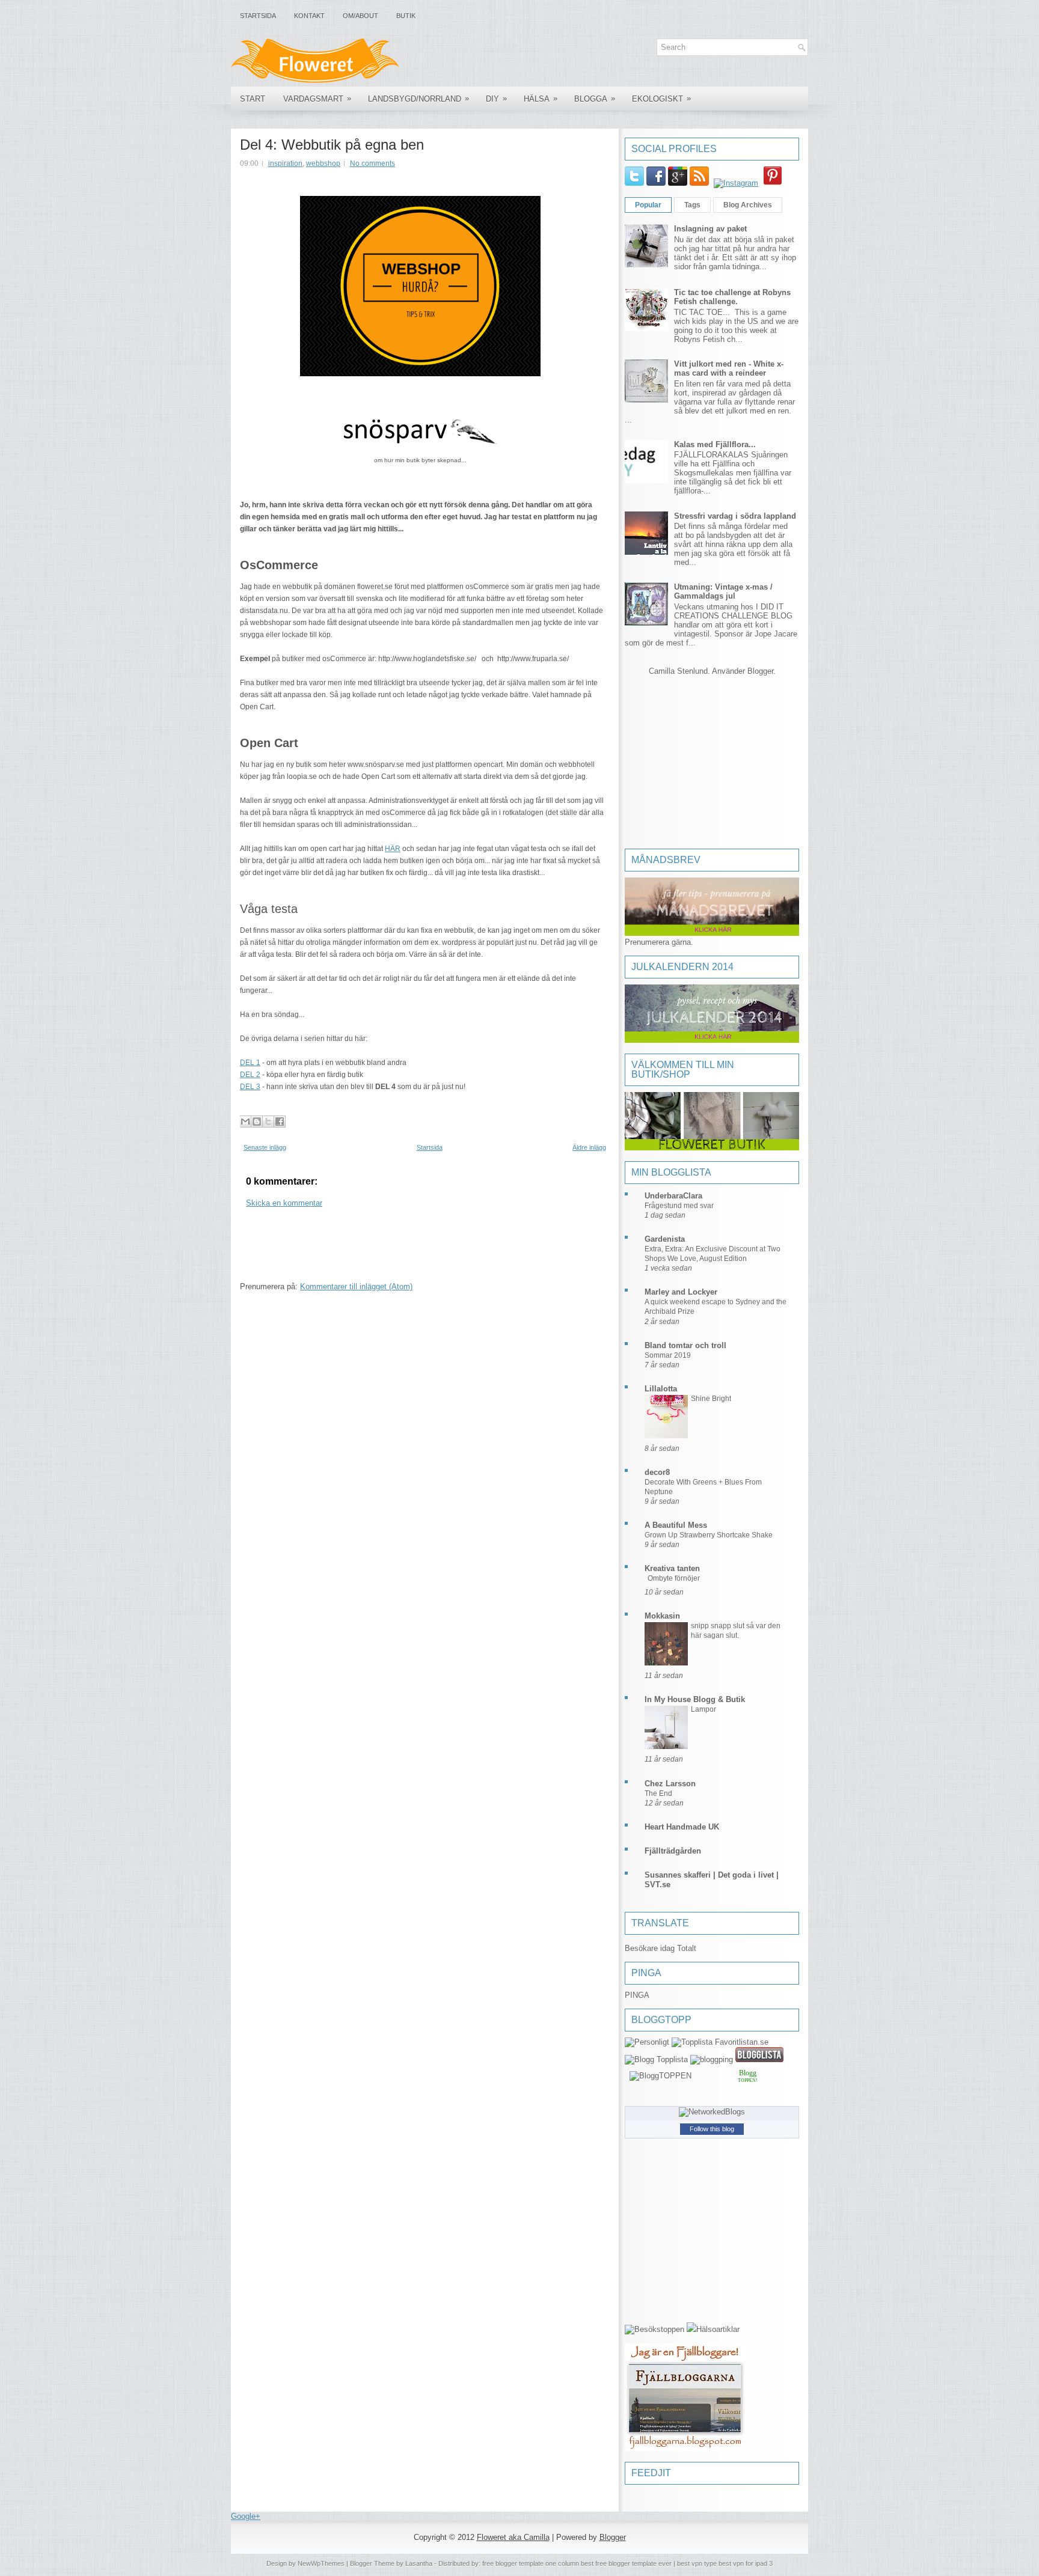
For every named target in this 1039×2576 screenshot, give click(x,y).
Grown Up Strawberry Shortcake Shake (709, 1535)
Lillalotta (661, 1389)
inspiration (285, 163)
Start (253, 99)
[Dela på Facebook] (280, 1122)
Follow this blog (712, 2129)
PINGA (637, 1995)
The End (658, 1793)
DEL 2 (250, 1075)
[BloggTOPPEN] (660, 2076)
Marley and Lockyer (681, 1292)
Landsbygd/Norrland (418, 99)
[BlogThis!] (257, 1122)
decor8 (657, 1472)
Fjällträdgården (673, 1851)
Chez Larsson (670, 1784)
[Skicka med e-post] (245, 1122)
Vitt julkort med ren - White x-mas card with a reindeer (729, 368)
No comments (372, 163)
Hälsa (541, 99)
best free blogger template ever (625, 2563)
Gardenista (665, 1239)
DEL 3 (250, 1087)
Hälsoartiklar (718, 2329)
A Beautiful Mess (676, 1525)
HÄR (393, 849)
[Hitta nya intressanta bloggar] (654, 2329)
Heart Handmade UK (682, 1827)
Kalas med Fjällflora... (715, 444)
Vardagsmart (317, 99)
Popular (648, 205)
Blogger (760, 671)
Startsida (258, 16)
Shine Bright (711, 1399)
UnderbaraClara (673, 1196)
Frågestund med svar (679, 1206)
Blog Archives (748, 205)
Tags (692, 205)
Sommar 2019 (668, 1355)
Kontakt (309, 16)
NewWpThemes (321, 2563)
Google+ (246, 2516)
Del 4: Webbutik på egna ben (332, 145)
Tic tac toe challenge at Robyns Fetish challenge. (732, 297)
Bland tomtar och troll (685, 1345)
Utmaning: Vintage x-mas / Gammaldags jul (723, 591)
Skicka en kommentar (284, 1203)
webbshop (323, 163)
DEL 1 (250, 1063)
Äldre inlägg (589, 1147)
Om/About (360, 16)
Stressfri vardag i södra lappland (735, 516)
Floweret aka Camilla (513, 2537)
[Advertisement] (459, 1248)
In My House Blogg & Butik (695, 1699)
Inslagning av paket (710, 229)
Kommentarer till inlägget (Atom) (356, 1286)
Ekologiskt (661, 99)
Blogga (595, 99)
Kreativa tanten (672, 1568)
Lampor (703, 1709)
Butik (406, 16)
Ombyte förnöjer (674, 1578)
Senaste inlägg (265, 1147)
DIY (496, 99)
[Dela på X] (268, 1122)
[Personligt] (647, 2042)
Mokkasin (662, 1616)
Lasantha (419, 2563)
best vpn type (698, 2563)
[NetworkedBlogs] (712, 2112)
